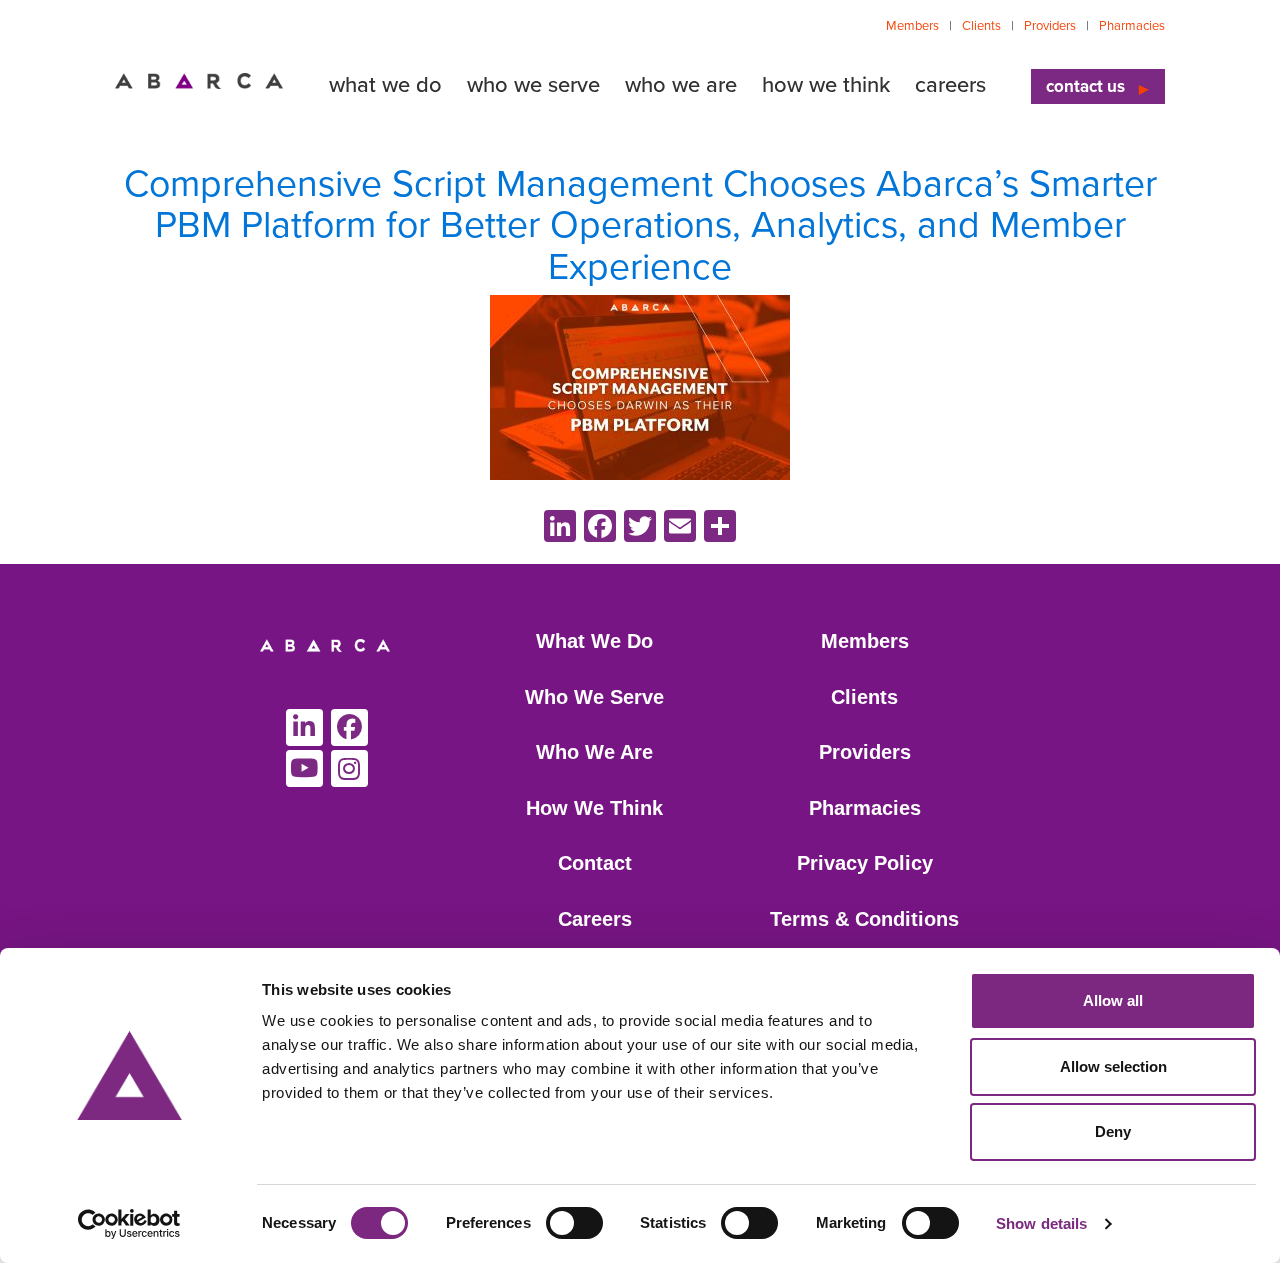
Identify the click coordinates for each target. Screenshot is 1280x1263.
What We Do (594, 641)
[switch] (574, 1223)
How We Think (594, 808)
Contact (595, 863)
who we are (681, 85)
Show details (1041, 1223)
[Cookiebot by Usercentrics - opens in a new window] (129, 1224)
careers (950, 85)
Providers (1050, 26)
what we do (385, 85)
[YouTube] (304, 768)
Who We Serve (594, 697)
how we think (826, 85)
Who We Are (594, 752)
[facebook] (349, 727)
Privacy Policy (865, 863)
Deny (1113, 1131)
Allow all (1113, 1000)
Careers (595, 919)
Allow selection (1113, 1066)
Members (912, 26)
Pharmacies (1132, 26)
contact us (1085, 86)
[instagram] (349, 768)
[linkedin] (304, 727)
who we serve (533, 85)
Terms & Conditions (864, 919)
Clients (981, 26)
